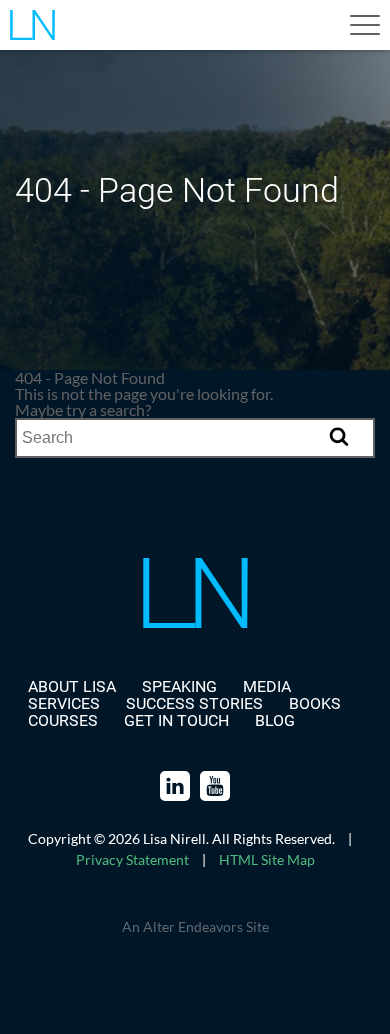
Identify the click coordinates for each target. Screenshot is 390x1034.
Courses (63, 720)
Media (267, 686)
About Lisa (72, 686)
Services (64, 703)
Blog (275, 720)
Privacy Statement (132, 859)
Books (315, 703)
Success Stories (194, 703)
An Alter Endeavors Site (195, 926)
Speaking (179, 686)
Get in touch (176, 720)
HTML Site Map (267, 859)
